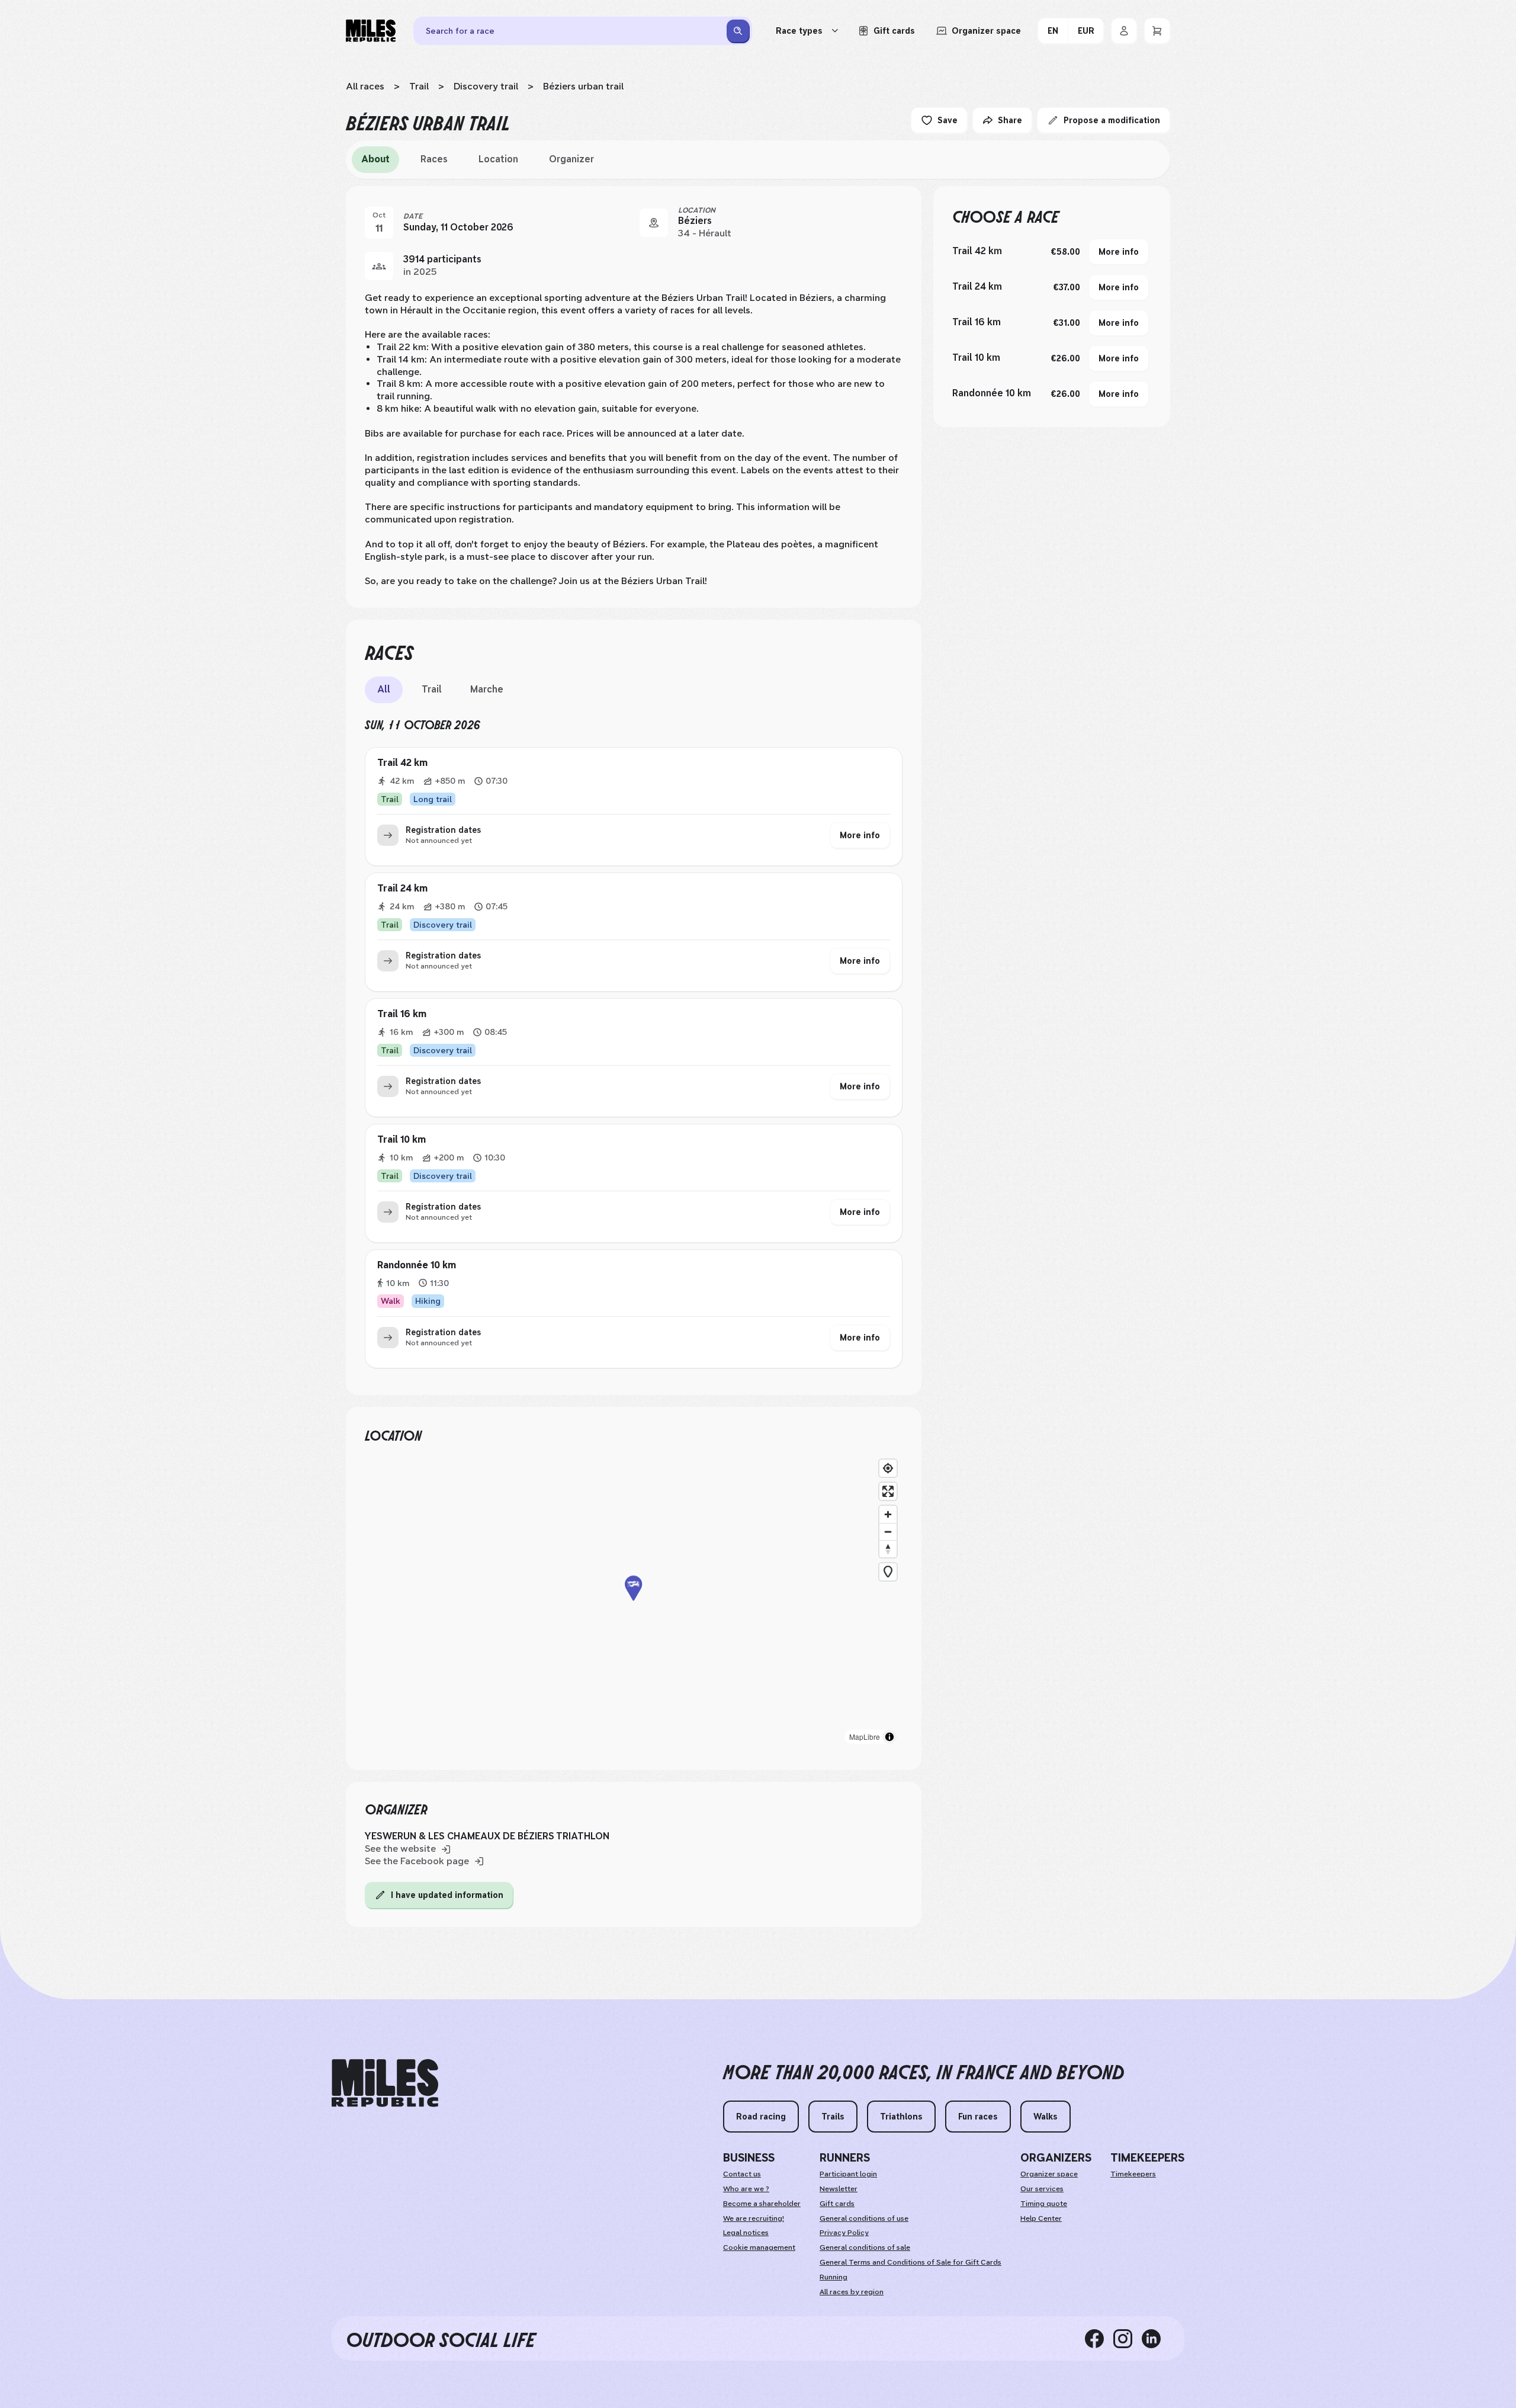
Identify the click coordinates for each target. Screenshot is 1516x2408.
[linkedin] (1156, 2338)
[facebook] (1099, 2338)
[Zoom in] (888, 1514)
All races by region (852, 2292)
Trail (419, 86)
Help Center (1041, 2218)
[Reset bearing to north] (888, 1549)
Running (834, 2277)
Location (498, 159)
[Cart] (1157, 31)
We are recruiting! (754, 2218)
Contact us (742, 2174)
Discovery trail (486, 86)
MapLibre (865, 1737)
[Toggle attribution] (889, 1737)
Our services (1042, 2189)
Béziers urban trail (583, 86)
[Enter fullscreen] (888, 1491)
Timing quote (1044, 2204)
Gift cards (837, 2204)
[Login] (1124, 31)
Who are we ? (746, 2189)
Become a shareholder (762, 2204)
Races (434, 159)
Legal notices (746, 2233)
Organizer (571, 159)
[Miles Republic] (371, 31)
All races (365, 86)
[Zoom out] (888, 1532)
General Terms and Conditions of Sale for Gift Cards (910, 2262)
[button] (634, 1602)
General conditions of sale (865, 2247)
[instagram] (1128, 2338)
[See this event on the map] (654, 223)
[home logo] (385, 2083)
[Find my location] (888, 1468)
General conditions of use (864, 2218)
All (384, 689)
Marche (487, 689)
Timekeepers (1133, 2174)
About (375, 159)
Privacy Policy (844, 2233)
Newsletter (839, 2189)
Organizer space (1049, 2174)
